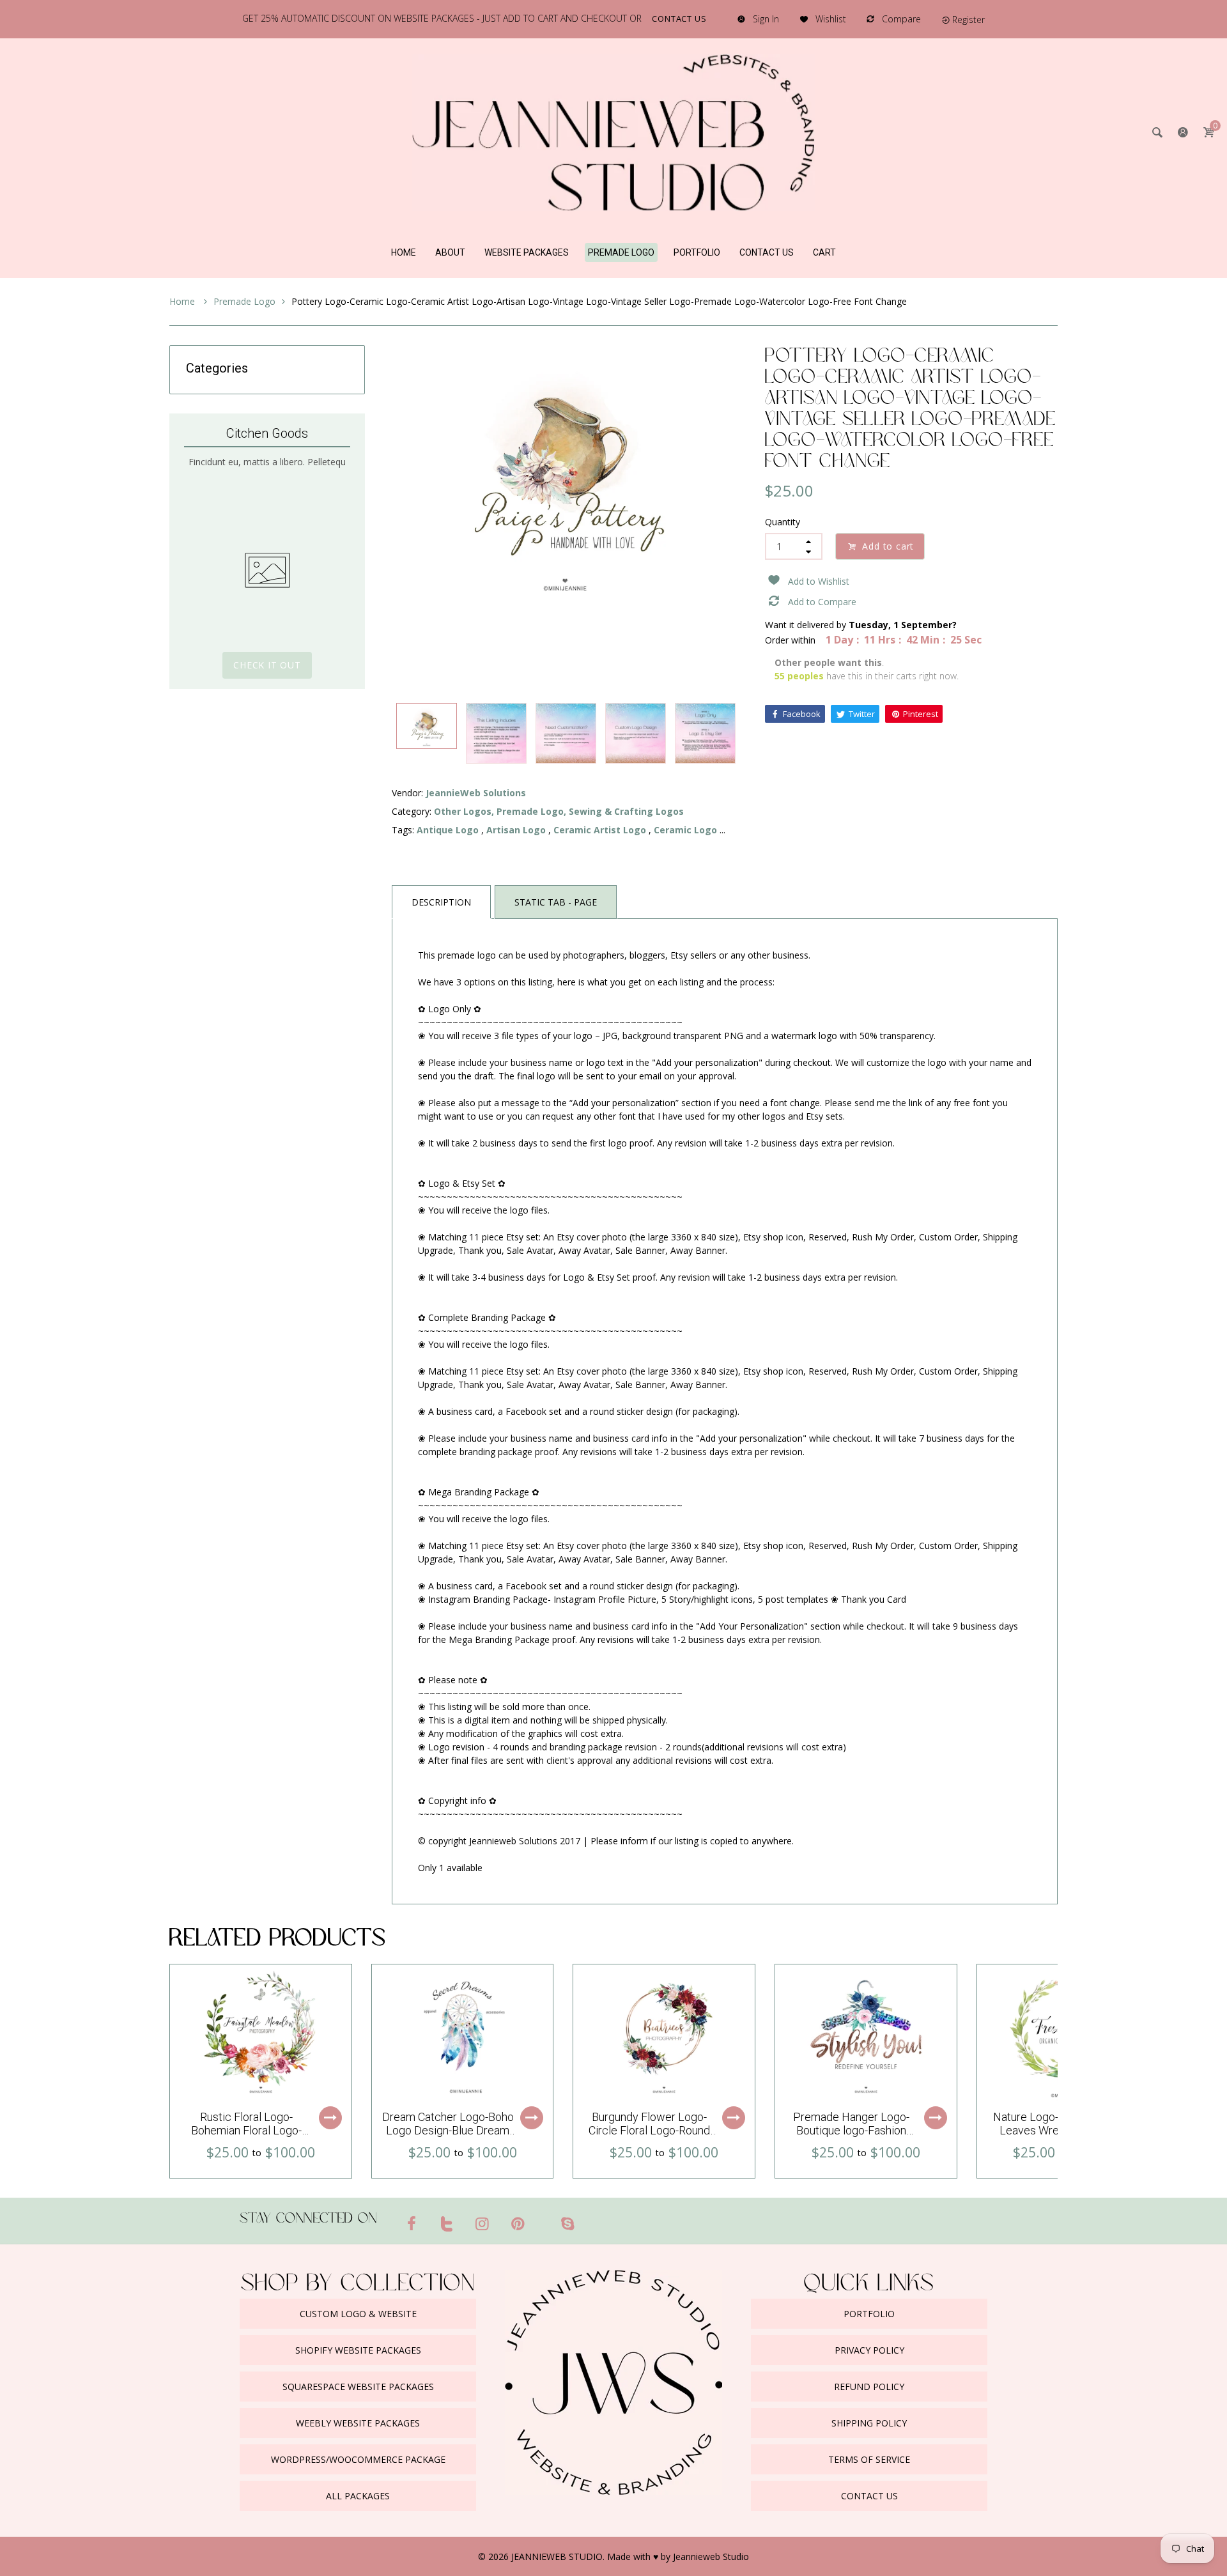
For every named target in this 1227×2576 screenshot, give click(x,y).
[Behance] (592, 2218)
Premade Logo (244, 301)
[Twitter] (447, 2223)
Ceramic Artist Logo (600, 830)
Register (968, 19)
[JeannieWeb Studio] (613, 131)
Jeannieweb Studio (711, 2557)
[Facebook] (412, 2223)
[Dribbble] (543, 2218)
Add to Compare (822, 602)
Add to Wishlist (819, 581)
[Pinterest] (518, 2223)
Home (183, 301)
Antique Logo (448, 830)
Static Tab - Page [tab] (556, 902)
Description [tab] (441, 902)
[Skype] (567, 2223)
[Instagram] (482, 2223)
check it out (267, 665)
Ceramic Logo (685, 830)
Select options (330, 2118)
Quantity (783, 522)
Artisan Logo (516, 830)
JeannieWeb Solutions (476, 793)
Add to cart (888, 546)
